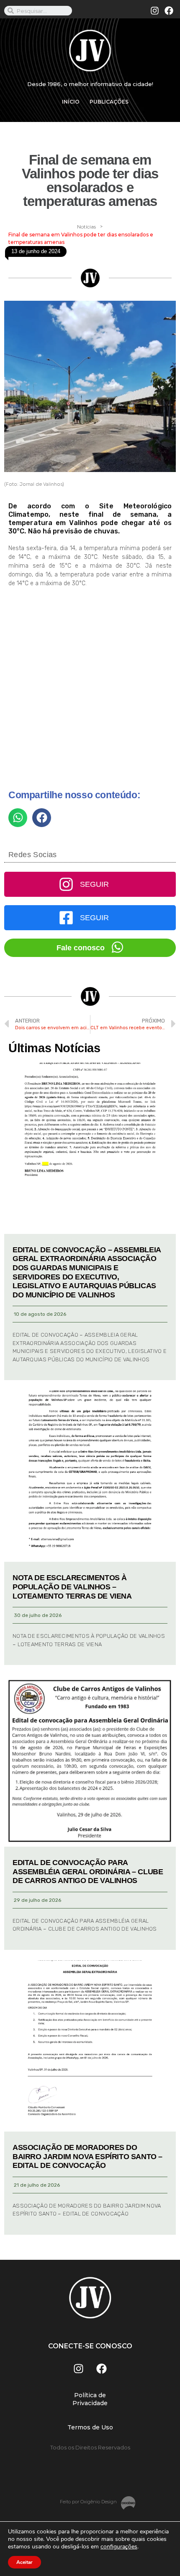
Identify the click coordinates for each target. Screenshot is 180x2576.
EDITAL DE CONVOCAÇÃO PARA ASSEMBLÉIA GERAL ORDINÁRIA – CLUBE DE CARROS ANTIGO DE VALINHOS (88, 1872)
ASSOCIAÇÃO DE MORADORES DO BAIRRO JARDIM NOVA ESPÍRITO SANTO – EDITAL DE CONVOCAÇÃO (87, 2156)
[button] (18, 818)
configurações (119, 2547)
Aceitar (24, 2562)
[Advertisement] (90, 692)
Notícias (86, 227)
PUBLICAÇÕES (109, 102)
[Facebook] (169, 11)
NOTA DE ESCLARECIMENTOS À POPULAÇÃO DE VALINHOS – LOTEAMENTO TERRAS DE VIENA (72, 1587)
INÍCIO (71, 102)
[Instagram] (155, 11)
